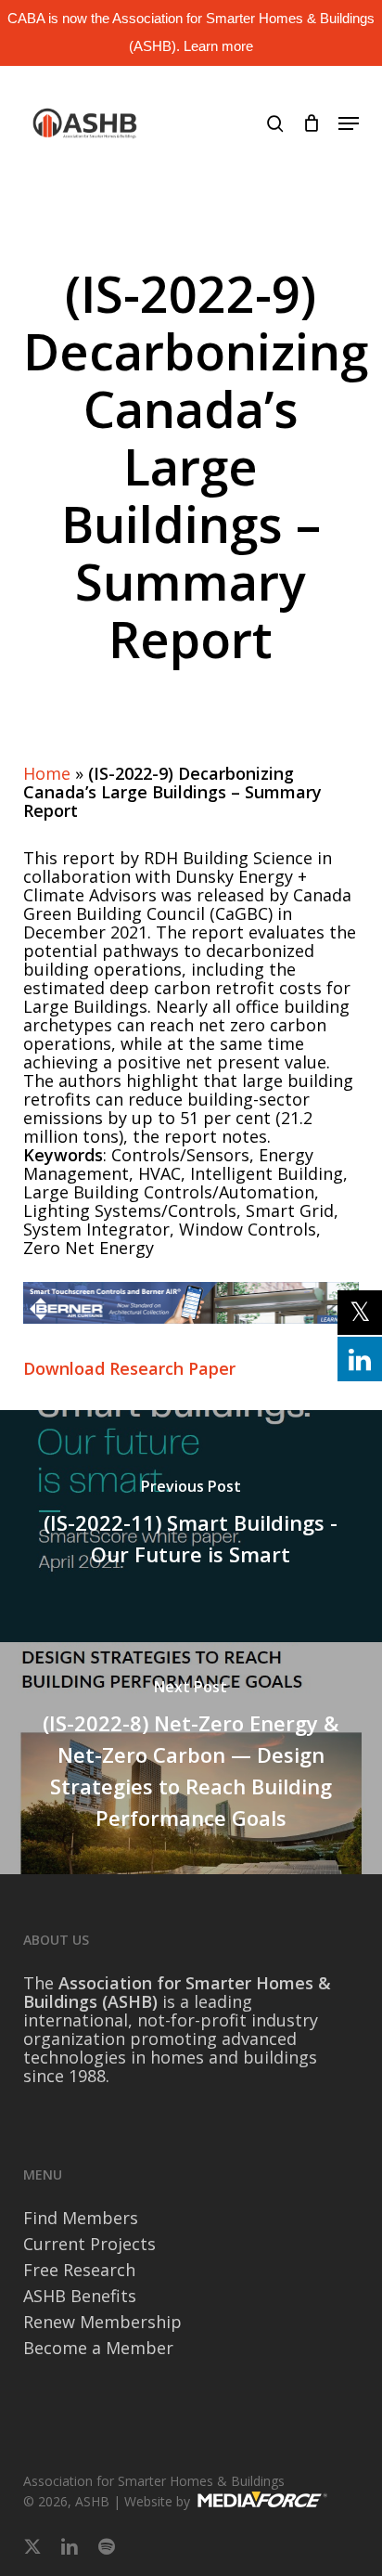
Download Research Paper (129, 1368)
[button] (349, 123)
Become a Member (98, 2348)
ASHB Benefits (80, 2296)
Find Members (81, 2218)
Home (47, 773)
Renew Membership (102, 2322)
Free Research (79, 2270)
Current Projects (89, 2244)
